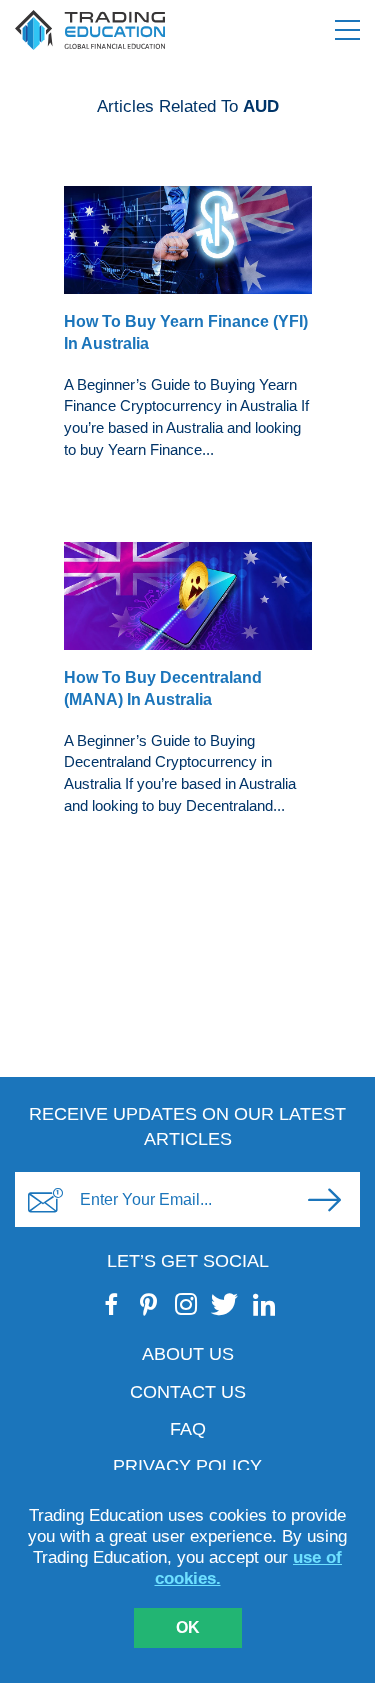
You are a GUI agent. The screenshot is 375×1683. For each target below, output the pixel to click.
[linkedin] (263, 1304)
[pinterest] (148, 1304)
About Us (188, 1354)
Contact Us (188, 1392)
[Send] (324, 1200)
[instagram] (185, 1304)
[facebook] (111, 1304)
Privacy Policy (187, 1466)
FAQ (188, 1429)
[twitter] (224, 1304)
